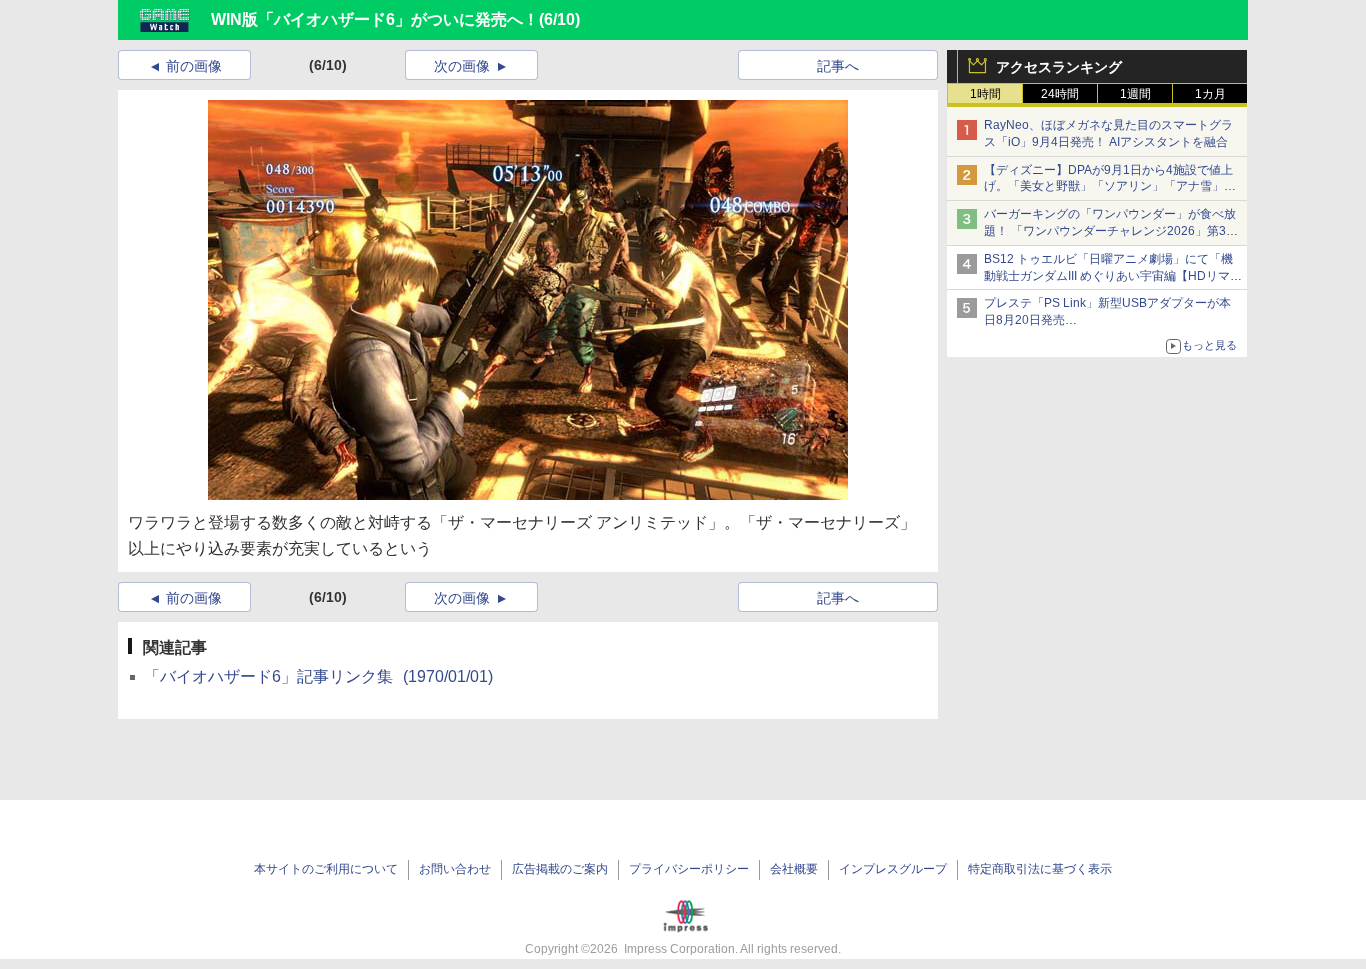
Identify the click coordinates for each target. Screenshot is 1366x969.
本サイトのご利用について (326, 869)
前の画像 (194, 66)
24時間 (1060, 94)
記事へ (838, 66)
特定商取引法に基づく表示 (1040, 869)
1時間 (985, 94)
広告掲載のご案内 (560, 869)
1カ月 (1210, 94)
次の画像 (462, 66)
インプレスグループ (893, 869)
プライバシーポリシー (689, 869)
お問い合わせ (455, 869)
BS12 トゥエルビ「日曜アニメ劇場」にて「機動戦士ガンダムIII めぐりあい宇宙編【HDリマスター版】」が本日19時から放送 (1113, 276)
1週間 (1135, 94)
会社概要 (794, 869)
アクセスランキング (1059, 67)
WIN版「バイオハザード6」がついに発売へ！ (375, 19)
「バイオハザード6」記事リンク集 (318, 676)
